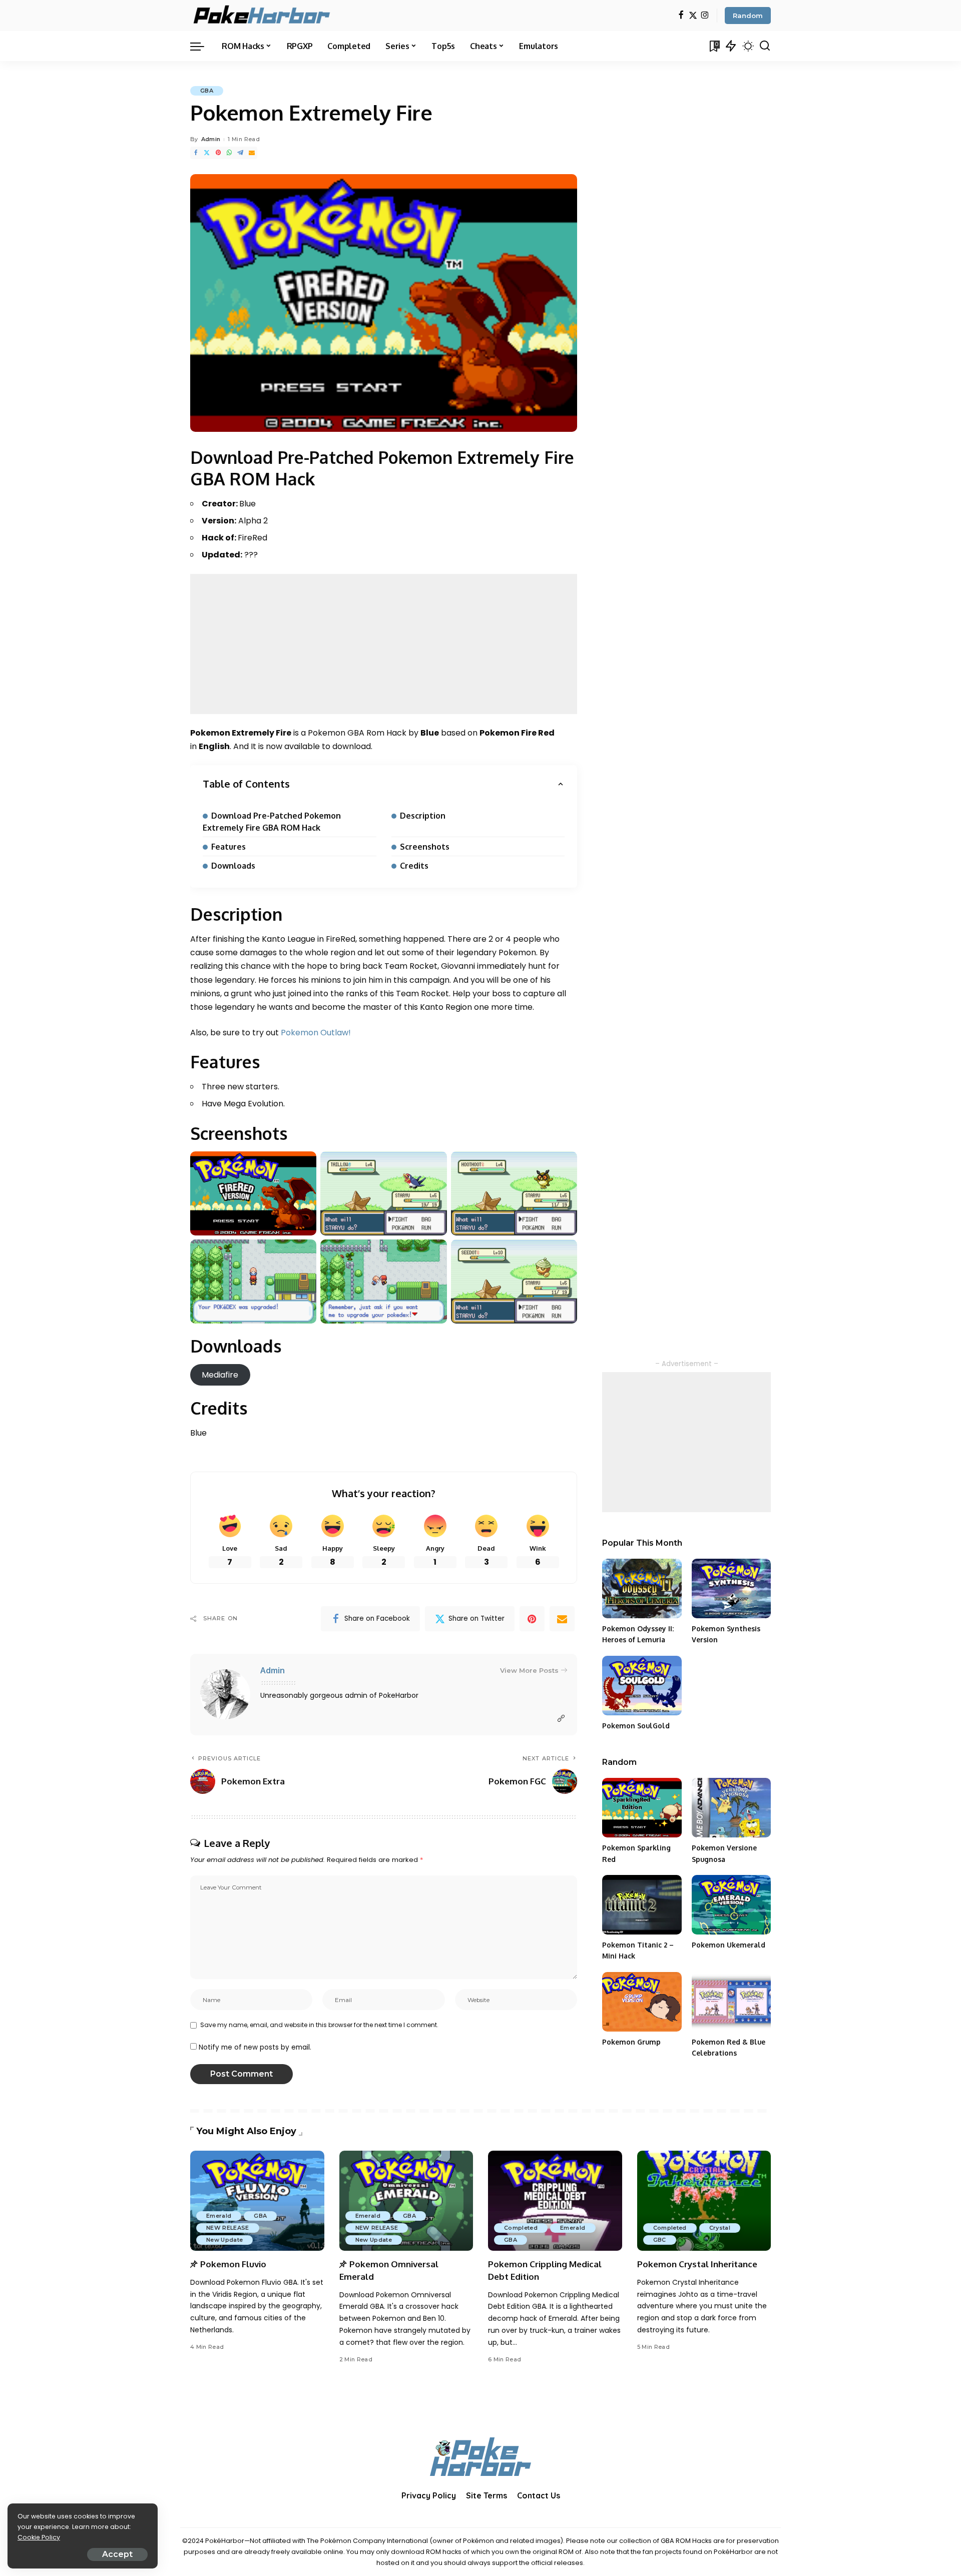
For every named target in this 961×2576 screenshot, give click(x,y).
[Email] (252, 153)
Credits (414, 866)
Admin (211, 139)
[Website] (561, 1719)
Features (228, 847)
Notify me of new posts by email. (255, 2047)
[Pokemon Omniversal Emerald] (406, 2201)
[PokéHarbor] (263, 16)
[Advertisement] (384, 644)
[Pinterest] (218, 153)
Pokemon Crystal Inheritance (697, 2264)
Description (423, 816)
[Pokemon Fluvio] (257, 2201)
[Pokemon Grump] (642, 2002)
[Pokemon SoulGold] (642, 1686)
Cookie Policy (39, 2537)
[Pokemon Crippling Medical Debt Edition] (555, 2201)
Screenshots (425, 847)
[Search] (765, 46)
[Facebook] (681, 16)
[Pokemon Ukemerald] (731, 1905)
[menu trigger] (202, 46)
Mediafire (220, 1375)
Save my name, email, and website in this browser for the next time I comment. (319, 2025)
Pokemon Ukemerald (729, 1945)
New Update (224, 2240)
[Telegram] (240, 153)
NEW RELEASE (228, 2228)
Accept (117, 2554)
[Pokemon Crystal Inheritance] (704, 2201)
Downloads (233, 866)
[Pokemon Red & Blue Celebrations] (731, 2002)
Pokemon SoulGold (636, 1726)
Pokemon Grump (631, 2042)
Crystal (720, 2228)
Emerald (219, 2216)
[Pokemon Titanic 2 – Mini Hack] (642, 1905)
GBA (207, 91)
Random (748, 16)
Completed (521, 2228)
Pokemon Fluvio (233, 2264)
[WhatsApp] (229, 153)
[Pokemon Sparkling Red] (642, 1808)
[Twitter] (693, 16)
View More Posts (529, 1670)
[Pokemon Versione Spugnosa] (731, 1808)
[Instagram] (705, 16)
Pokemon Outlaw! (316, 1033)
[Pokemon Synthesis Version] (731, 1588)
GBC (660, 2240)
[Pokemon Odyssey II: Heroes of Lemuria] (642, 1588)
